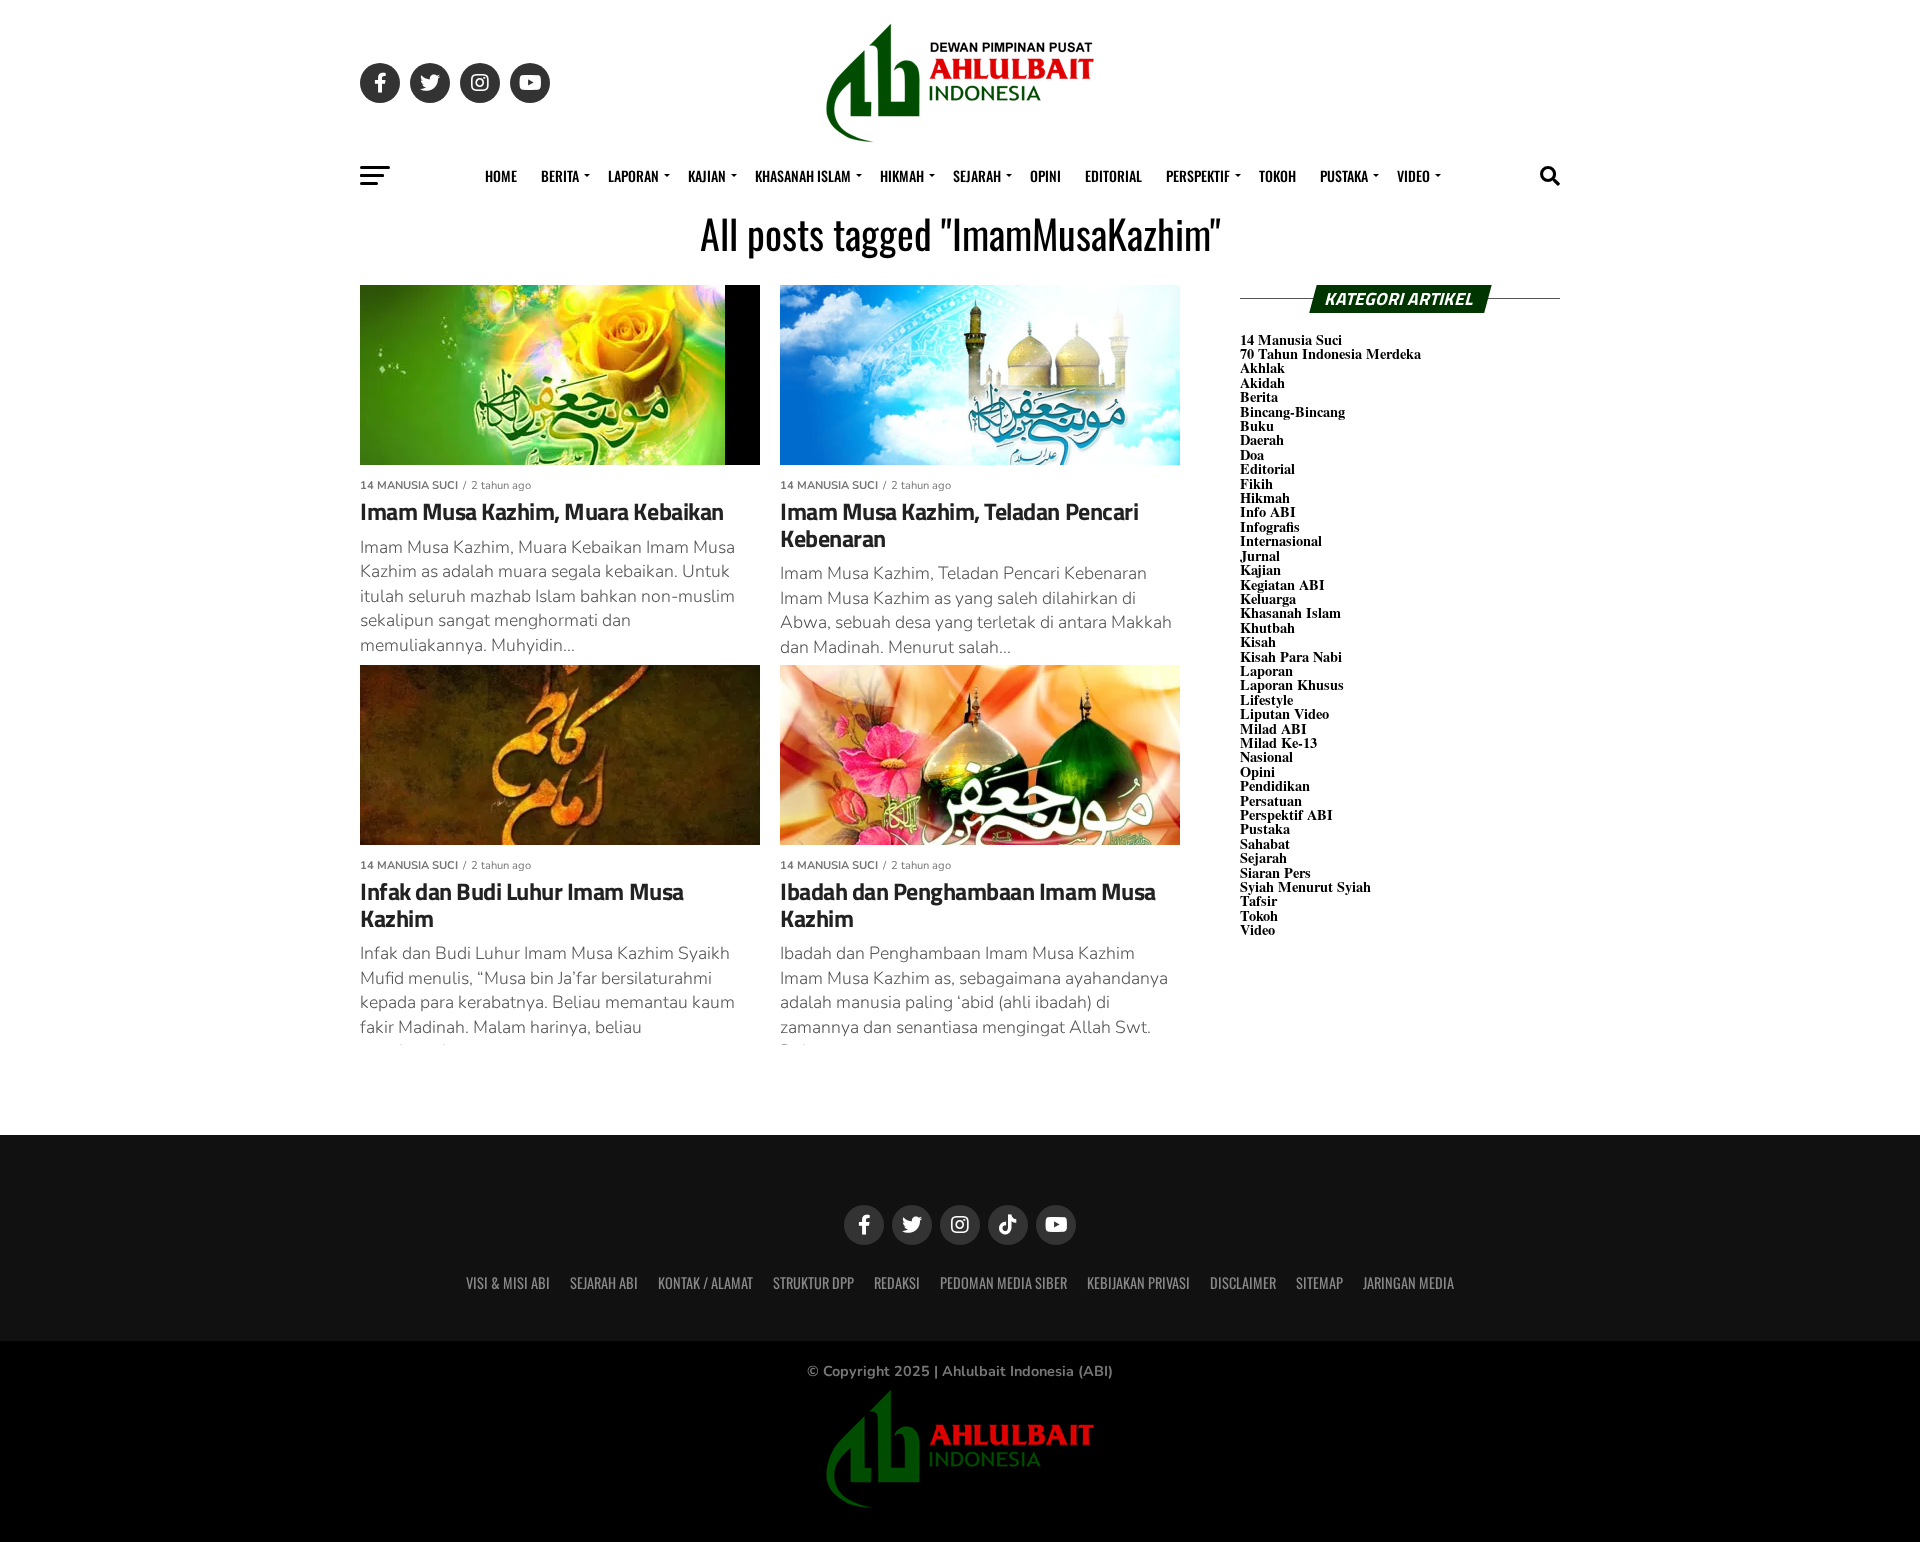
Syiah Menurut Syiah (1305, 886)
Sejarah (977, 175)
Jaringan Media (1408, 1282)
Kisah (1258, 641)
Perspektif (1198, 175)
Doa (1252, 454)
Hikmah (902, 175)
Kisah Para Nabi (1291, 656)
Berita (560, 175)
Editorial (1113, 175)
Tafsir (1258, 900)
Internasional (1281, 540)
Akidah (1262, 382)
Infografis (1270, 526)
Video (1413, 175)
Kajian (707, 175)
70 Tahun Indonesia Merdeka (1330, 353)
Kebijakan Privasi (1138, 1282)
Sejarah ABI (604, 1282)
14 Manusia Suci (1291, 339)
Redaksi (897, 1282)
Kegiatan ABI (1282, 584)
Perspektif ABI (1286, 814)
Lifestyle (1266, 699)
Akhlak (1262, 367)
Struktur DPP (813, 1282)
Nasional (1266, 756)
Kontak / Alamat (705, 1282)
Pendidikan (1275, 785)
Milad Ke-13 (1278, 742)
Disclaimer (1243, 1282)
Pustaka (1344, 175)
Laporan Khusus (1292, 684)
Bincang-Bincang (1292, 411)
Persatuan (1271, 800)
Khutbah (1267, 627)
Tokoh (1277, 175)
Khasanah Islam (803, 175)
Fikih (1256, 483)
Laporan (633, 175)
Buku (1257, 425)
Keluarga (1268, 598)
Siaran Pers (1275, 872)
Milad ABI (1273, 728)
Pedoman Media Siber (1003, 1282)
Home (501, 175)
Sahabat (1265, 843)
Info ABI (1268, 511)
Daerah (1262, 439)
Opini (1045, 175)
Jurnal (1260, 555)
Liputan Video (1284, 713)
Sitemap (1319, 1282)
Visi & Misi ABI (508, 1282)
